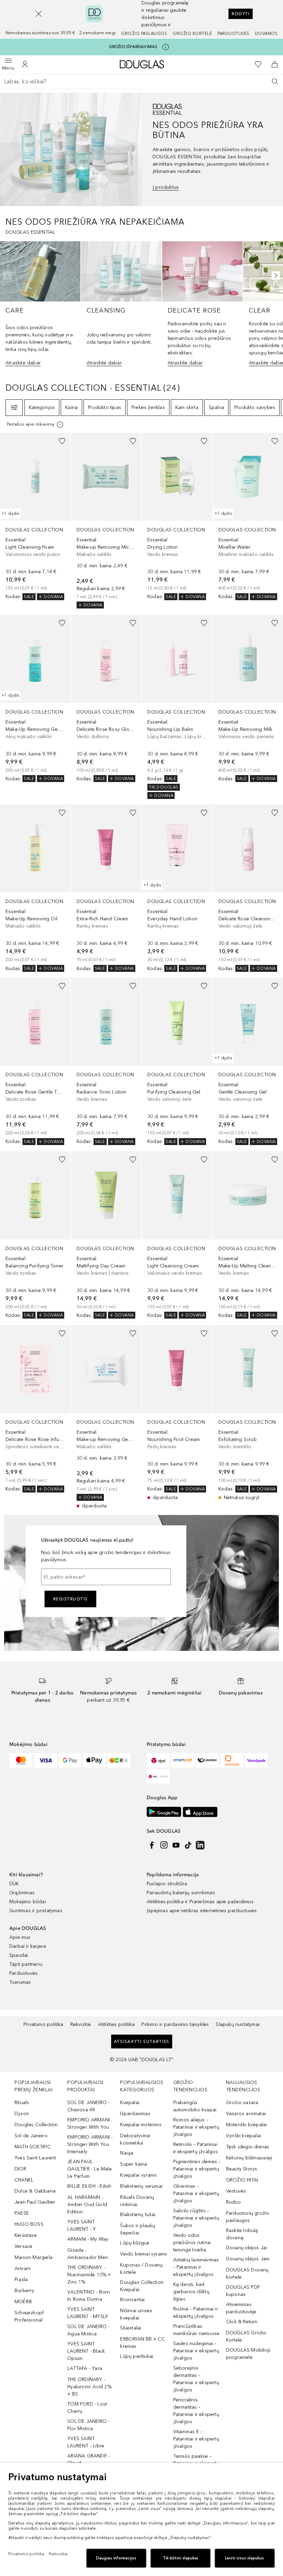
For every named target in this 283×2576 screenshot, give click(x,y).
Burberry (25, 2291)
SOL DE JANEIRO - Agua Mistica (88, 2330)
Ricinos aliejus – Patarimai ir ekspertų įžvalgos (196, 2127)
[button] (39, 14)
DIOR (20, 2169)
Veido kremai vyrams (144, 2254)
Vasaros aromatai (246, 2114)
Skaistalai (131, 2328)
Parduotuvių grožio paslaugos (248, 2217)
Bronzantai (132, 2300)
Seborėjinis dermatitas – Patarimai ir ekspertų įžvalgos (196, 2379)
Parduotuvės (233, 34)
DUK (14, 1884)
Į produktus (166, 187)
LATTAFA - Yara (85, 2368)
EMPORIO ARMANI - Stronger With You (90, 2123)
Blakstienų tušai (138, 2215)
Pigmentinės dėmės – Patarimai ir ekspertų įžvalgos (197, 2169)
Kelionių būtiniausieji (249, 2158)
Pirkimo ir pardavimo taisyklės (175, 2024)
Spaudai (19, 1955)
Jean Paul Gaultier (35, 2202)
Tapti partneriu (26, 1964)
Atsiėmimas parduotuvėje (241, 2308)
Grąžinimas (22, 1893)
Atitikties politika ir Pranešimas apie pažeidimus (200, 1902)
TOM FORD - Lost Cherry (87, 2408)
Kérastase (26, 2235)
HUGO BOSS (29, 2224)
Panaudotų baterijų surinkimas (181, 1893)
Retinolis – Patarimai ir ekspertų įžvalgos (196, 2148)
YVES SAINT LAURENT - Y (82, 2225)
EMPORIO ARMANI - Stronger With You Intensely (90, 2144)
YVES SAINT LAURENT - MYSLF (88, 2313)
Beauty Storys (242, 2169)
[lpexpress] (207, 1760)
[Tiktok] (188, 1845)
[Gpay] (70, 1760)
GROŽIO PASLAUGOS (144, 34)
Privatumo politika (43, 2024)
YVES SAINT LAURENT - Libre (86, 2442)
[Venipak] (256, 1760)
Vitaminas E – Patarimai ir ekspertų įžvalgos (196, 2439)
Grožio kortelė (192, 34)
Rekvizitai (81, 2024)
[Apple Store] (200, 1812)
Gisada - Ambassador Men (88, 2254)
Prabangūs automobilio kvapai (195, 2106)
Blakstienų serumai (141, 2186)
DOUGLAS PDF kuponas (243, 2291)
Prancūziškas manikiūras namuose (197, 2330)
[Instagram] (164, 1845)
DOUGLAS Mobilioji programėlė (248, 2354)
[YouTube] (176, 1845)
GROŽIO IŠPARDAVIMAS (133, 47)
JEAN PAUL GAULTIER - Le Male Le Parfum (90, 2169)
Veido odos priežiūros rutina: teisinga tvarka (192, 2243)
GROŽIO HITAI (242, 2180)
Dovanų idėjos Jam (248, 2259)
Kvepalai (130, 2103)
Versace (23, 2246)
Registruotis (71, 1599)
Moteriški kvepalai (247, 2125)
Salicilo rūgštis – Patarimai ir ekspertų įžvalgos (196, 2218)
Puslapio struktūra (167, 1884)
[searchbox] (141, 82)
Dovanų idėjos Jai (246, 2248)
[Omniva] (232, 1760)
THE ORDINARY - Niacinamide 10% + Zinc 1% (89, 2275)
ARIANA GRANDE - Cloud (89, 2459)
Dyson (22, 2114)
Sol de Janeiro (31, 2136)
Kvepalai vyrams (138, 2175)
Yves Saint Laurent (35, 2158)
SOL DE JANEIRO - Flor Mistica (88, 2425)
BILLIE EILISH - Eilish (89, 2186)
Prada (21, 2280)
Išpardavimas (135, 2114)
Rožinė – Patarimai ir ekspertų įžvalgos (196, 2313)
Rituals (22, 2103)
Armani (22, 2268)
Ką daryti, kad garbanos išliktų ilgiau (191, 2292)
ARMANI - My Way (88, 2239)
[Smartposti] (183, 1760)
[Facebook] (152, 1845)
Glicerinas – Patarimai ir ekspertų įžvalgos (196, 2193)
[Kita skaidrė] (274, 276)
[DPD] (158, 1760)
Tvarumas (20, 1982)
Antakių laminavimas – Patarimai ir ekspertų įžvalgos (196, 2267)
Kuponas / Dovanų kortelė (141, 2269)
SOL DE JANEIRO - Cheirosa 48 (88, 2106)
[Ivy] (119, 1760)
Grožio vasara (242, 2103)
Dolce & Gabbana (35, 2191)
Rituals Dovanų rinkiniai (137, 2201)
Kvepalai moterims (141, 2125)
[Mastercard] (21, 1760)
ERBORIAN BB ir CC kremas (142, 2343)
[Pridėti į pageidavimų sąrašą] (62, 441)
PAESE (22, 2213)
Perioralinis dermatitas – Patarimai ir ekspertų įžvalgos (196, 2411)
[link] (35, 517)
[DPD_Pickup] (158, 1776)
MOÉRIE (23, 2302)
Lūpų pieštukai (137, 2356)
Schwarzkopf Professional (29, 2316)
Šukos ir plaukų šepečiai (138, 2229)
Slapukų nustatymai (238, 2024)
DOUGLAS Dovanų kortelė (247, 2273)
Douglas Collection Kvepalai (142, 2286)
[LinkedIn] (200, 1845)
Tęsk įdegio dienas (248, 2147)
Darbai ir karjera (28, 1946)
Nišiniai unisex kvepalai (136, 2314)
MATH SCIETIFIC (33, 2147)
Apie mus (20, 1937)
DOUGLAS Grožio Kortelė (246, 2336)
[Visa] (45, 1760)
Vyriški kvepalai (243, 2136)
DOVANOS (266, 34)
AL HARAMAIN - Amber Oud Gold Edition (87, 2205)
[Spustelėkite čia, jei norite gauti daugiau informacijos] (166, 47)
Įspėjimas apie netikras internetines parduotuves (202, 1911)
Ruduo (233, 2202)
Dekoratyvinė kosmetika (135, 2139)
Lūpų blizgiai (135, 2243)
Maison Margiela (33, 2257)
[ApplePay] (94, 1760)
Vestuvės (236, 2191)
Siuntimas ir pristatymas (36, 1911)
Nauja (127, 2153)
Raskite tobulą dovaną (242, 2234)
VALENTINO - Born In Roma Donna (89, 2296)
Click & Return (242, 2322)
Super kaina (134, 2164)
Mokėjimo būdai (28, 1902)
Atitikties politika (116, 2024)
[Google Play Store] (164, 1812)
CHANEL (24, 2180)
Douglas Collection (36, 2125)
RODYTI (241, 14)
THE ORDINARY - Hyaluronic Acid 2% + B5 (89, 2387)
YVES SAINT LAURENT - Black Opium (86, 2351)
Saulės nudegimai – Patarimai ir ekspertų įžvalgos (196, 2351)
